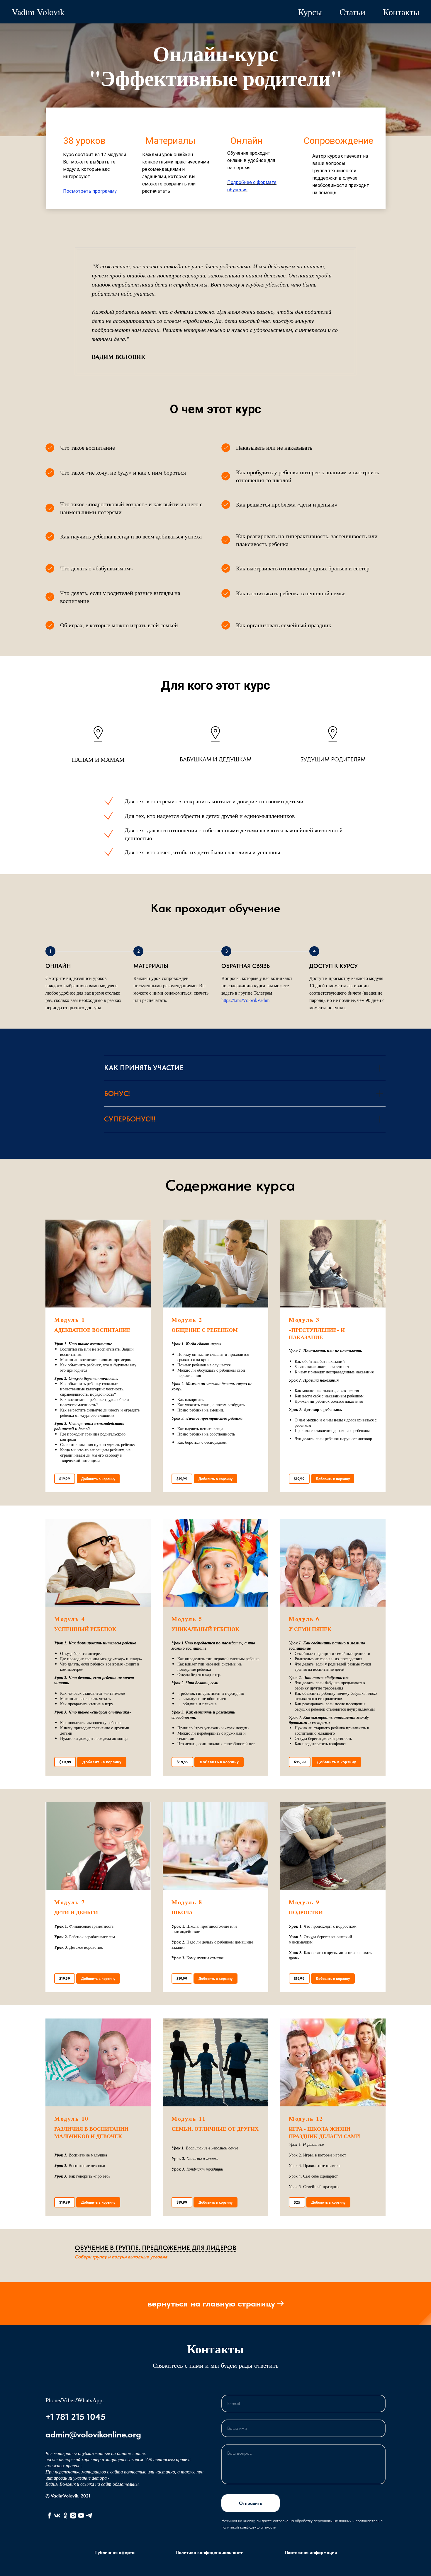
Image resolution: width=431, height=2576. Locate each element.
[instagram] (73, 2516)
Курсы (310, 12)
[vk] (57, 2516)
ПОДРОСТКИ (306, 1912)
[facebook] (49, 2516)
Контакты (401, 12)
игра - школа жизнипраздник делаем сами (324, 2132)
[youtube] (81, 2516)
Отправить (251, 2503)
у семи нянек (310, 1629)
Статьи (352, 12)
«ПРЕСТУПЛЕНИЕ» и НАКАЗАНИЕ (317, 1333)
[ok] (65, 2516)
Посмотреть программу (90, 191)
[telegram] (89, 2516)
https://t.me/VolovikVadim (245, 1000)
